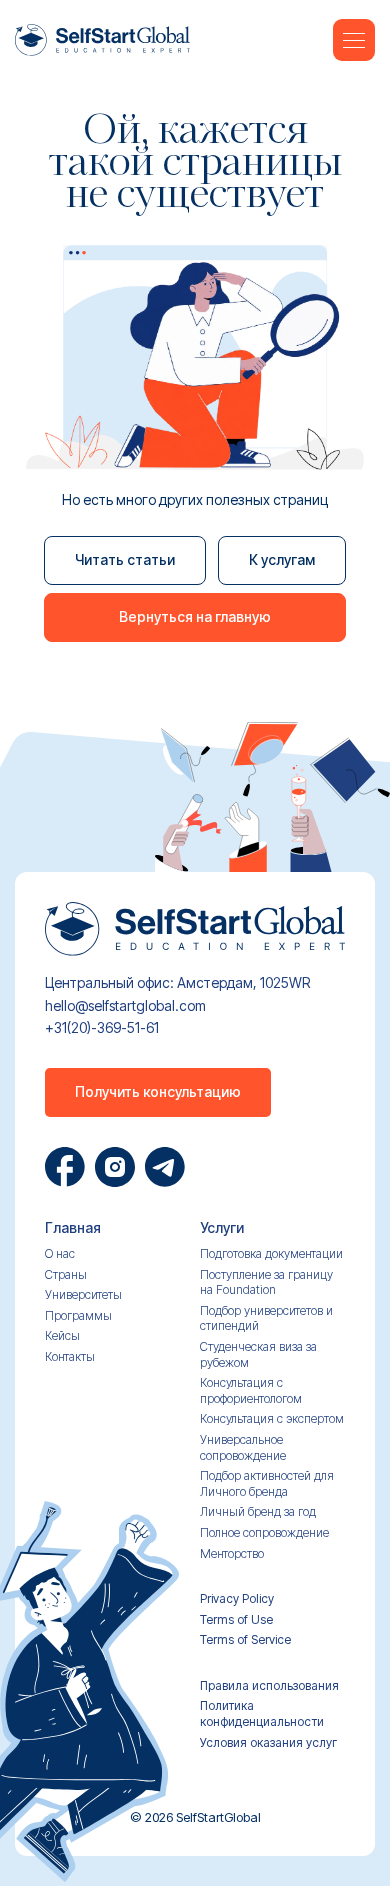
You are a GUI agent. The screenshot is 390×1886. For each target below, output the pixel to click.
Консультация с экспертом (272, 1418)
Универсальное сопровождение (243, 1447)
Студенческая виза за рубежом (258, 1354)
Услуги (222, 1228)
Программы (78, 1315)
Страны (66, 1274)
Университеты (83, 1294)
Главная (73, 1228)
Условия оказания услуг (268, 1742)
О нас (60, 1253)
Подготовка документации (271, 1253)
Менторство (232, 1553)
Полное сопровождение (264, 1532)
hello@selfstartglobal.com (125, 1006)
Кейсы (62, 1335)
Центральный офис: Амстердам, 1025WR (177, 983)
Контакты (70, 1356)
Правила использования (269, 1685)
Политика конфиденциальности (262, 1713)
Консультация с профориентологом (251, 1390)
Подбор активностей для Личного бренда (267, 1483)
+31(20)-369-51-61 (102, 1028)
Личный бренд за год (258, 1511)
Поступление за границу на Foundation (266, 1282)
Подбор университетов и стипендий (266, 1318)
